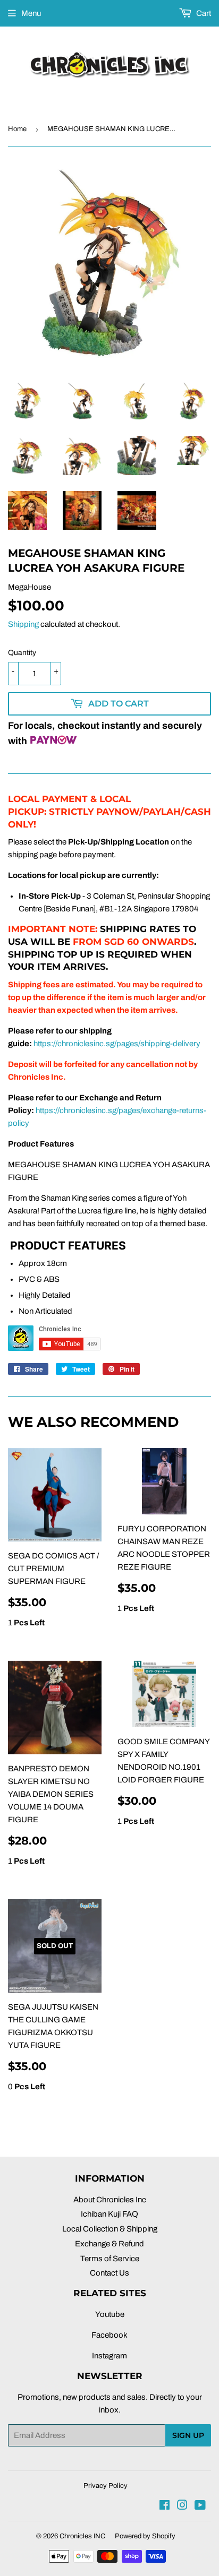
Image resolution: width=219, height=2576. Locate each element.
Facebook (109, 2335)
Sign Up (188, 2435)
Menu (31, 13)
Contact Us (109, 2273)
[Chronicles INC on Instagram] (182, 2506)
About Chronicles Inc (110, 2200)
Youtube (110, 2314)
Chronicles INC (82, 2536)
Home (17, 129)
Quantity (22, 653)
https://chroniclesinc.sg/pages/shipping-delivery (117, 1044)
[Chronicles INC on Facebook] (165, 2506)
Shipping (23, 624)
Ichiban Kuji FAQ (109, 2214)
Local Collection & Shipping (110, 2229)
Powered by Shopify (145, 2536)
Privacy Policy (106, 2486)
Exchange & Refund (109, 2244)
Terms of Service (110, 2259)
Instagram (109, 2356)
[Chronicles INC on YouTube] (200, 2506)
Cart (203, 13)
